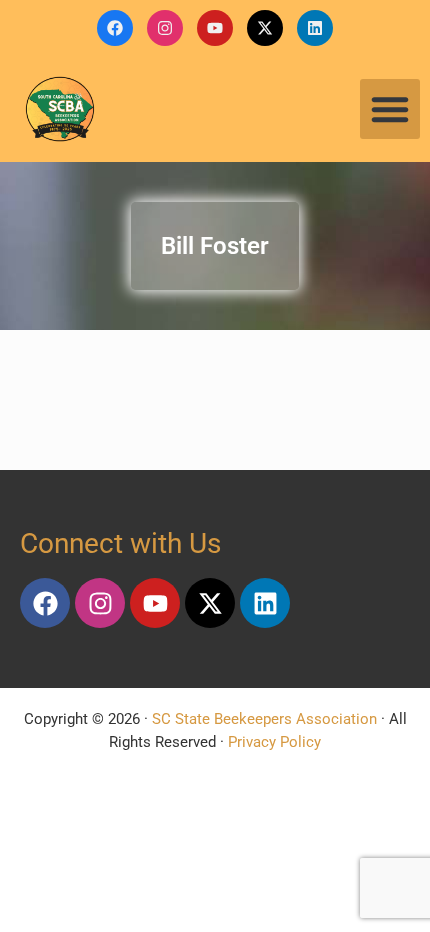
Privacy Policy (274, 742)
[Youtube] (215, 28)
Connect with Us (120, 543)
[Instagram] (165, 28)
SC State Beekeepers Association (264, 719)
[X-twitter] (265, 28)
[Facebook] (115, 28)
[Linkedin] (315, 28)
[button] (390, 109)
